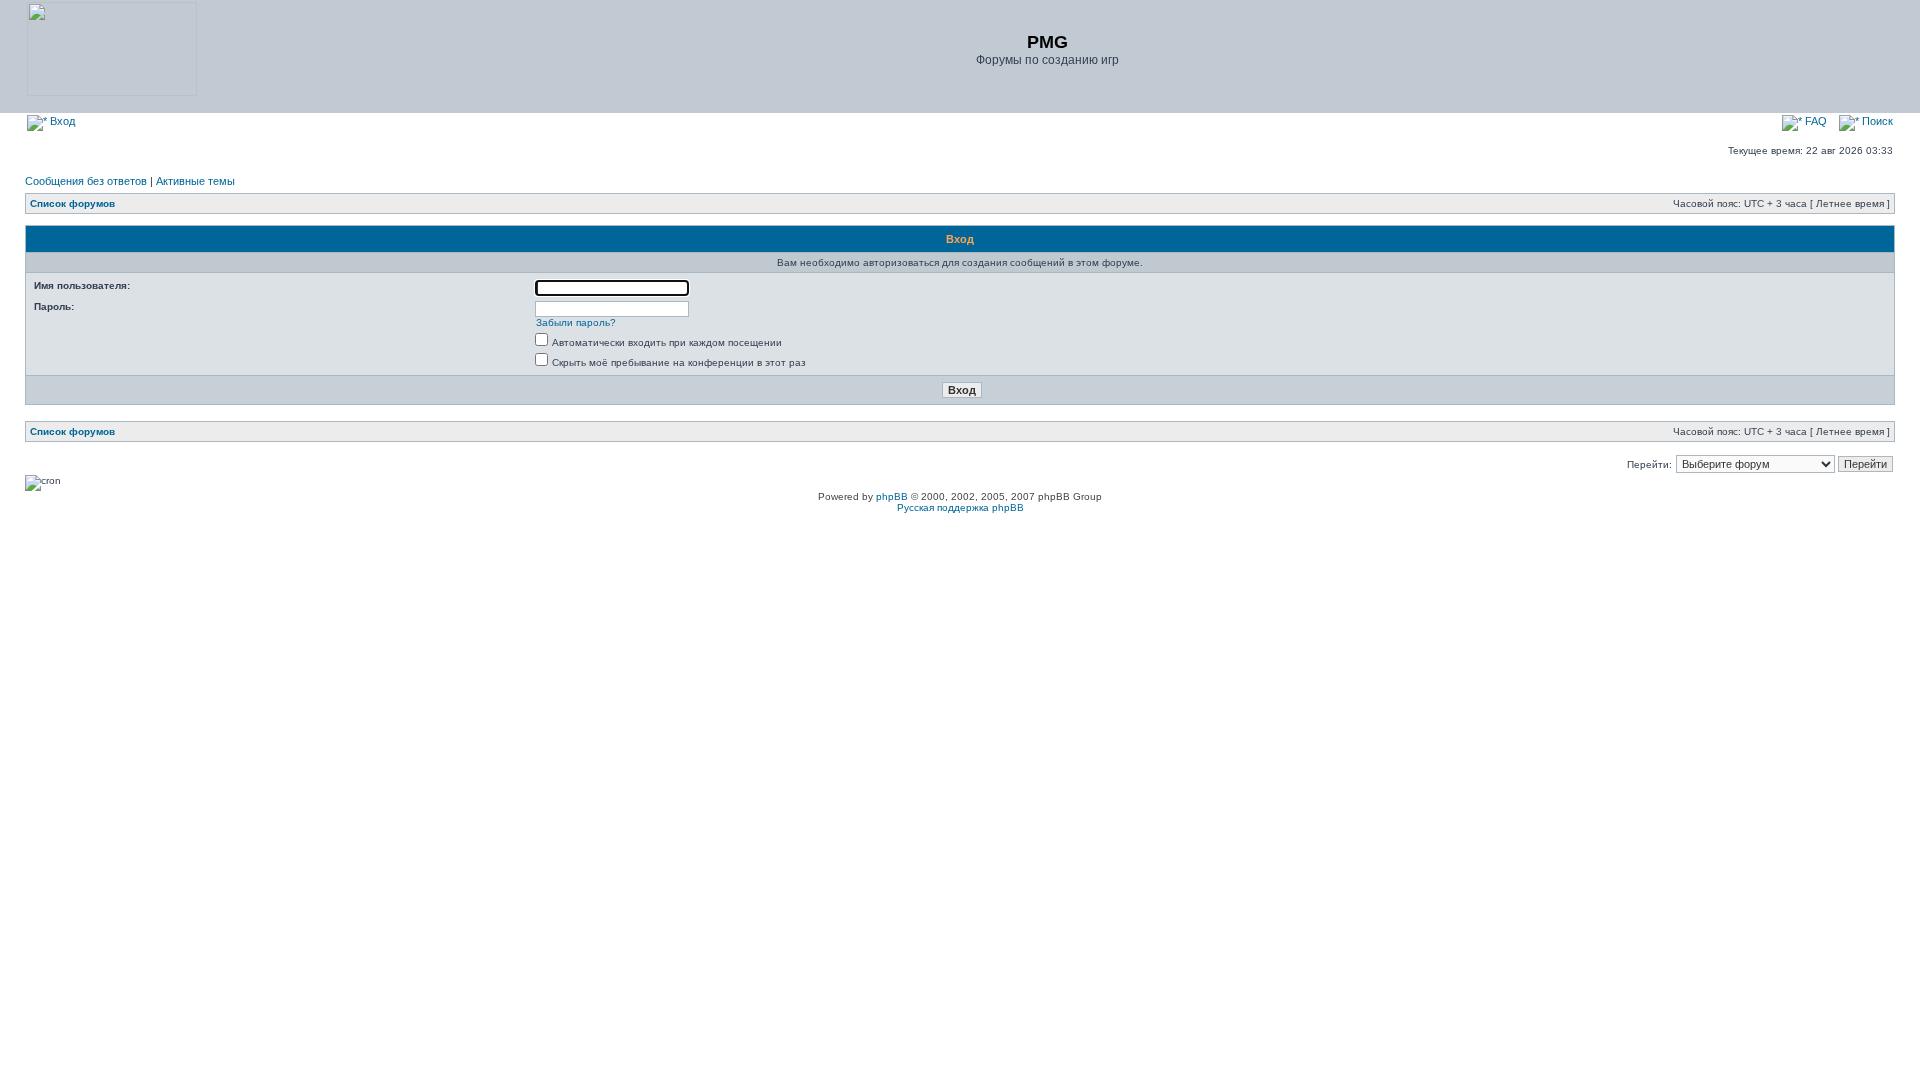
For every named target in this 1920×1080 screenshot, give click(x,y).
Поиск (1876, 121)
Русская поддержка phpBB (960, 507)
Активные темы (195, 181)
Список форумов (72, 203)
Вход (61, 121)
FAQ (1814, 121)
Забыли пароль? (576, 322)
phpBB (892, 496)
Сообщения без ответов (86, 181)
